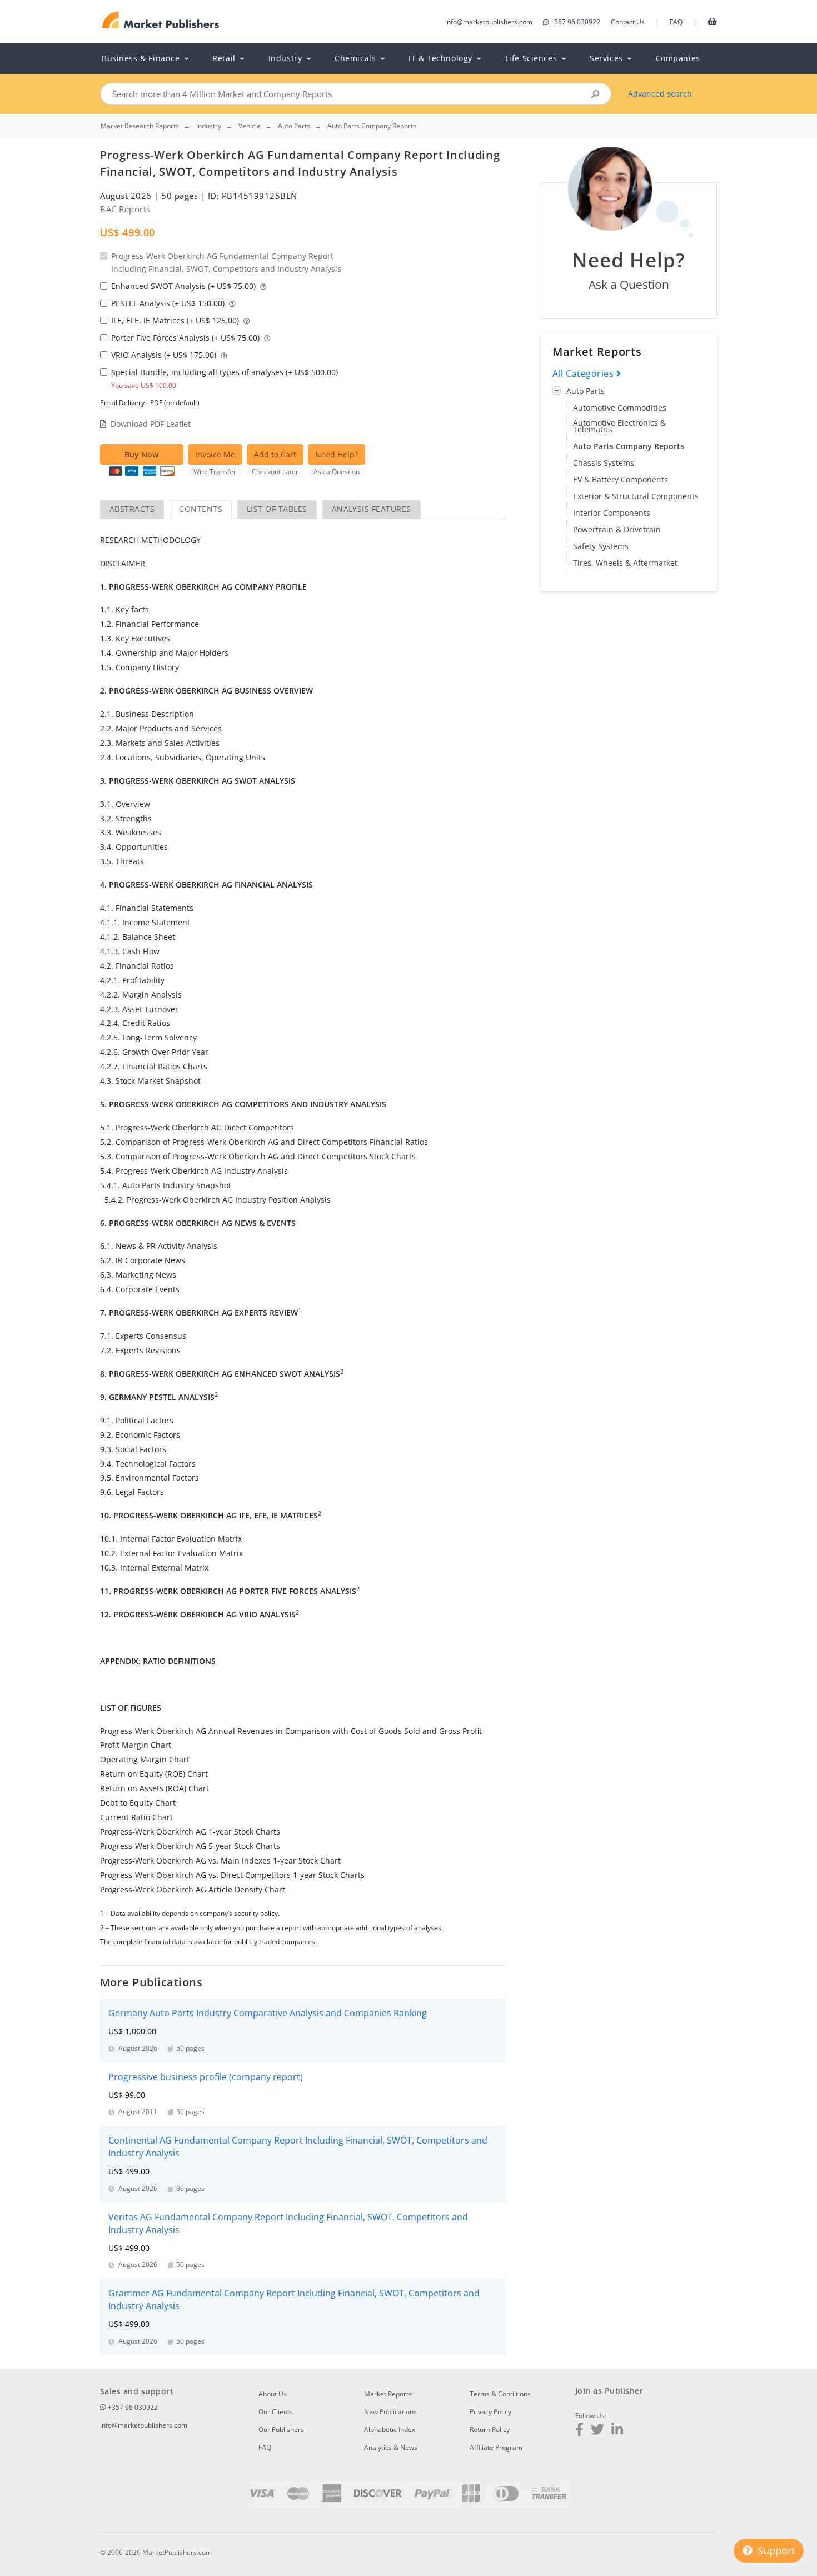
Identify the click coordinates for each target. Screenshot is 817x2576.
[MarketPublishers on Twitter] (597, 2431)
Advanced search (660, 94)
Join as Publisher (609, 2391)
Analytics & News (391, 2447)
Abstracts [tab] (132, 509)
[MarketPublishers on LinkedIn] (617, 2431)
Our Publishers (281, 2430)
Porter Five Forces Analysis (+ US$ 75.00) (186, 338)
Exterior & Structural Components (636, 496)
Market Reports (388, 2394)
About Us (273, 2394)
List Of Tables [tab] (277, 509)
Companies (678, 58)
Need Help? (337, 454)
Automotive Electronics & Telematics (619, 426)
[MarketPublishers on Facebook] (579, 2431)
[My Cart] (712, 21)
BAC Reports (125, 209)
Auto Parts (586, 391)
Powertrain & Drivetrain (617, 529)
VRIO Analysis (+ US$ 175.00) (165, 355)
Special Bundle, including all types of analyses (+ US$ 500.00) (225, 378)
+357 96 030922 (575, 22)
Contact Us (628, 22)
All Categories (584, 373)
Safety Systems (601, 546)
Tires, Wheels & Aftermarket (625, 563)
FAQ (676, 22)
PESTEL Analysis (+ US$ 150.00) (169, 303)
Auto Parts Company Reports (629, 446)
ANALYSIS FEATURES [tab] (372, 509)
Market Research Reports (140, 126)
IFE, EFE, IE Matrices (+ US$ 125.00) (176, 320)
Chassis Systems (604, 463)
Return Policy (490, 2430)
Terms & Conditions (500, 2394)
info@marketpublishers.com (489, 22)
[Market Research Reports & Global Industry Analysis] (161, 20)
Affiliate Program (496, 2447)
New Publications (390, 2412)
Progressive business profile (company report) (206, 2077)
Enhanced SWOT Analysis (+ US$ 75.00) (185, 286)
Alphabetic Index (390, 2430)
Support (775, 2550)
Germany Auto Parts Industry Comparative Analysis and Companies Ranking (268, 2013)
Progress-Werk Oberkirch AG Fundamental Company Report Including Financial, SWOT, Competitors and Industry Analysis (226, 262)
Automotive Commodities (620, 408)
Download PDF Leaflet (151, 424)
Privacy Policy (490, 2412)
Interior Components (612, 513)
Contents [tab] (201, 509)
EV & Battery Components (621, 479)
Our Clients (276, 2412)
